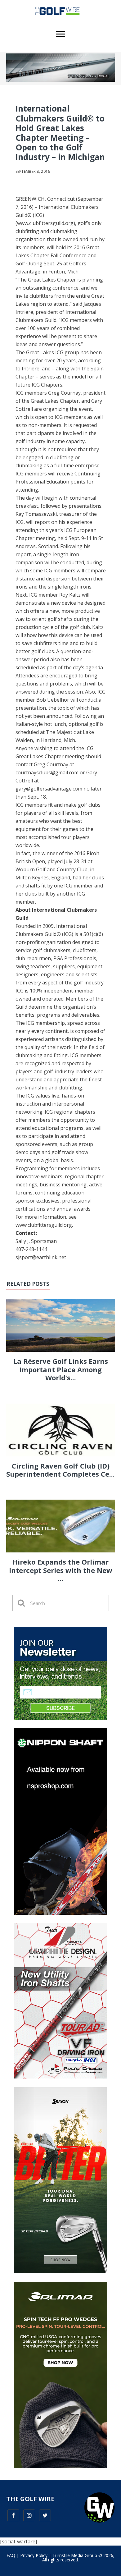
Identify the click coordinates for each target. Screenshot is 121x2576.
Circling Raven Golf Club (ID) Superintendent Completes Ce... (60, 1470)
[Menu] (60, 34)
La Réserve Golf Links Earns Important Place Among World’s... (61, 1369)
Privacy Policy (34, 2555)
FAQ (11, 2555)
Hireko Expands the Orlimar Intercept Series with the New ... (61, 1570)
